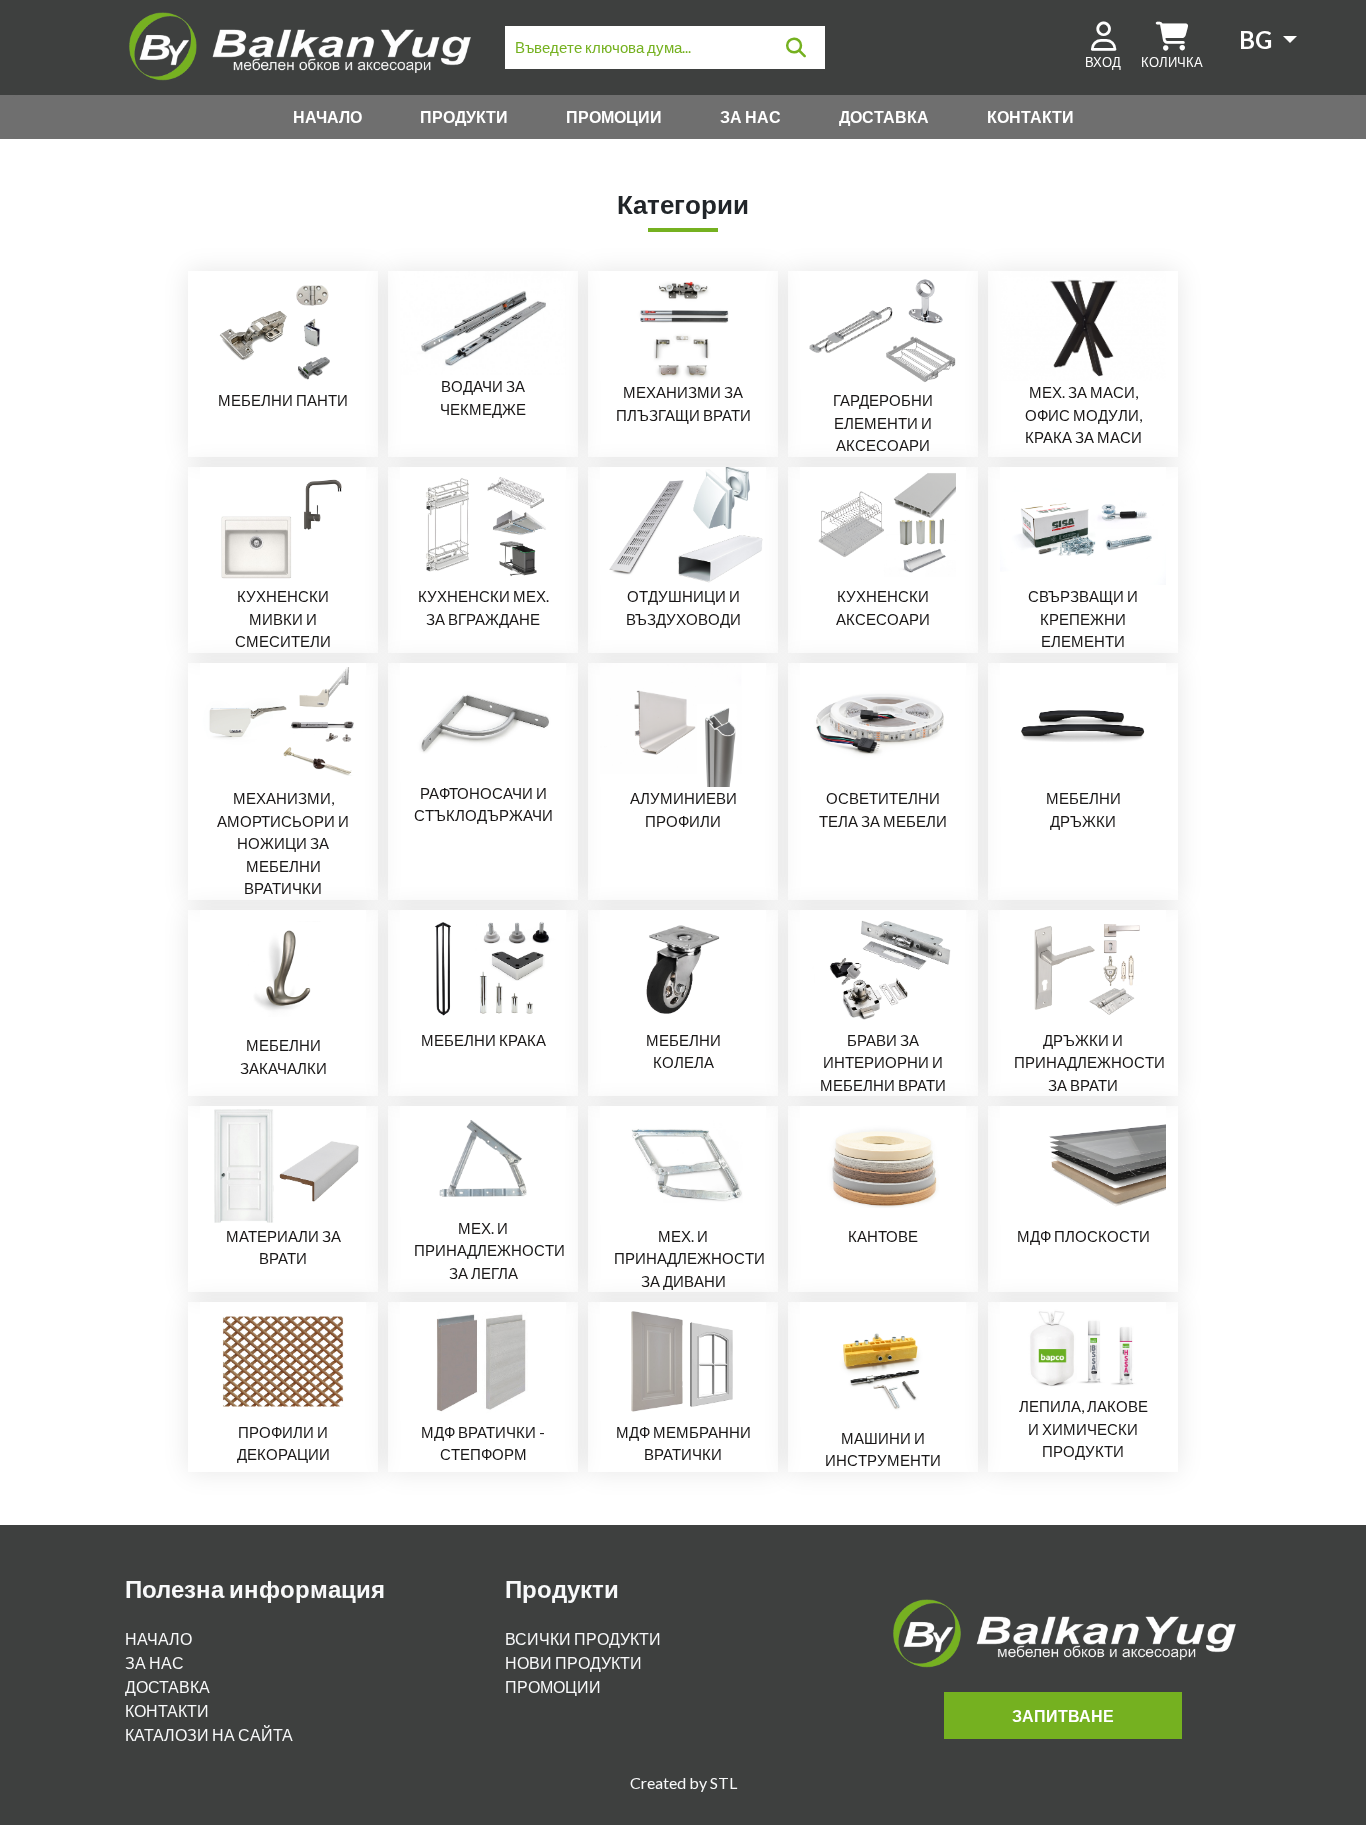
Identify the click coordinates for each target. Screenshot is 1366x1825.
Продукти (464, 116)
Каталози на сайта (209, 1734)
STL (723, 1782)
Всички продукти (583, 1638)
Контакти (1030, 116)
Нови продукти (573, 1662)
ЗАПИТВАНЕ (1063, 1715)
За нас (750, 116)
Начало (327, 116)
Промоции (614, 116)
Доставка (884, 116)
